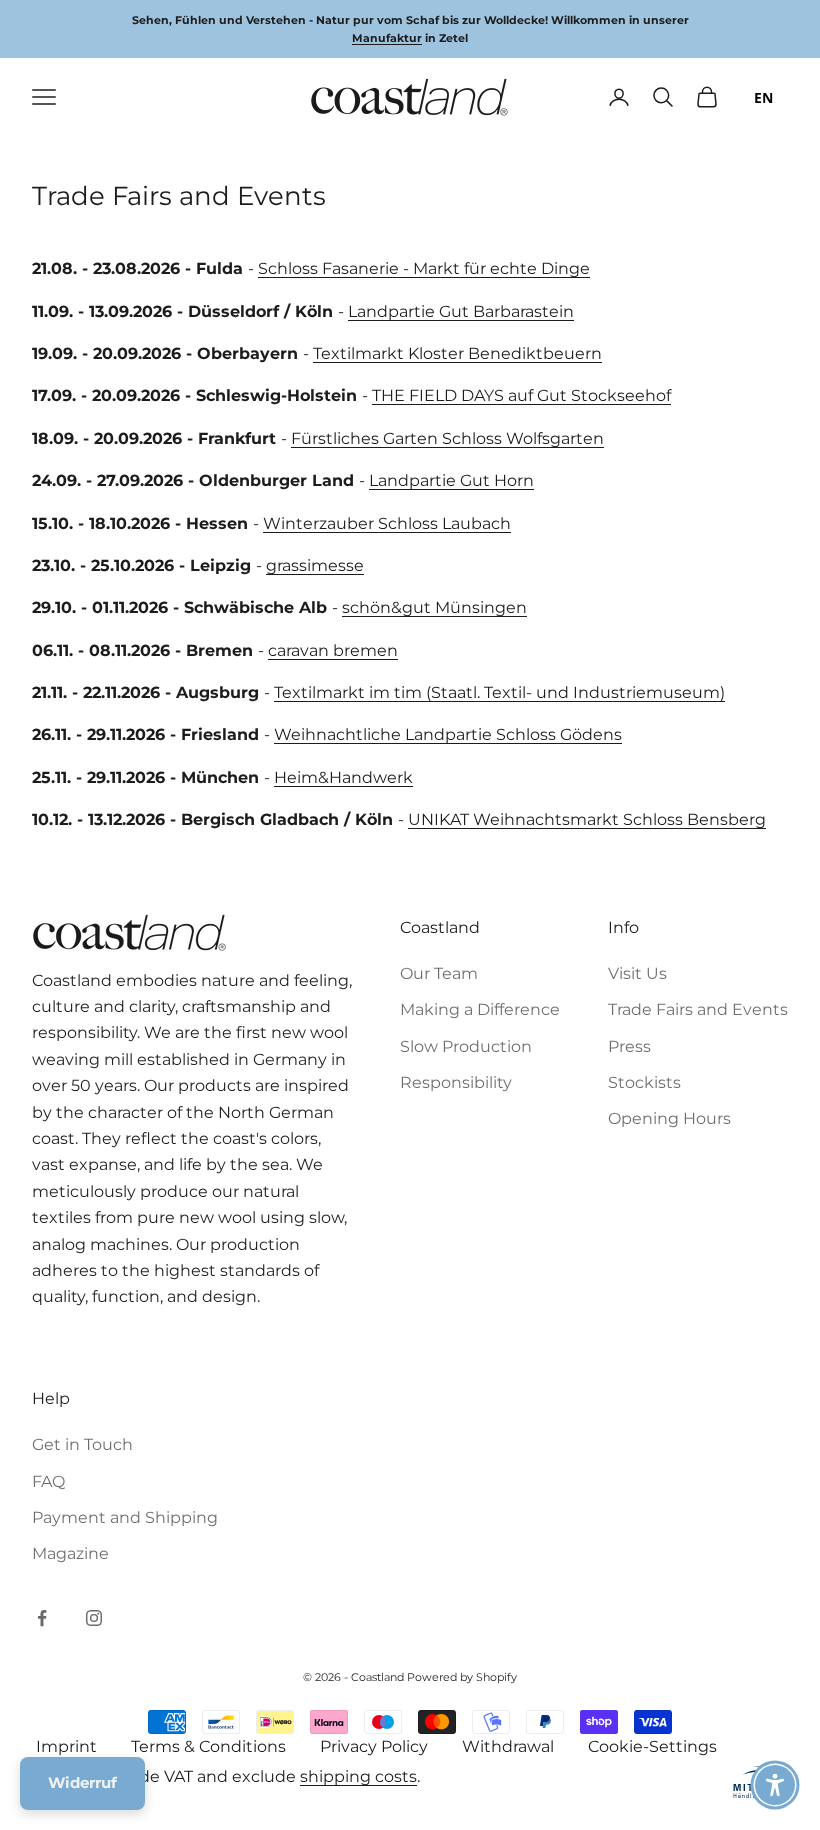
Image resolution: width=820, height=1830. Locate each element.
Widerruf (82, 1782)
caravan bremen (333, 650)
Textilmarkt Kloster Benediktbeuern (457, 353)
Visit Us (637, 973)
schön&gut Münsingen (434, 607)
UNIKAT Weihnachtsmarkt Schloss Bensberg (587, 819)
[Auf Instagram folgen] (94, 1618)
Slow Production (466, 1046)
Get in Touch (82, 1444)
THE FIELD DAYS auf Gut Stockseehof (521, 395)
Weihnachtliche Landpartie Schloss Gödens (448, 734)
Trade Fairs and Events (698, 1009)
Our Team (439, 973)
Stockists (644, 1082)
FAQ (48, 1481)
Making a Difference (480, 1009)
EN (763, 97)
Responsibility (456, 1082)
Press (629, 1046)
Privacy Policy (374, 1746)
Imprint (66, 1746)
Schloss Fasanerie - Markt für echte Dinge (424, 268)
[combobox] (763, 97)
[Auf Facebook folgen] (42, 1618)
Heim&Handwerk (343, 777)
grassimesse (315, 565)
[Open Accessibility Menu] (775, 1785)
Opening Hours (669, 1118)
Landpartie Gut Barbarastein (461, 311)
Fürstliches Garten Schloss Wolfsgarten (447, 438)
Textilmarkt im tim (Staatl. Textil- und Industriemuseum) (499, 692)
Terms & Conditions (208, 1746)
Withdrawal (508, 1746)
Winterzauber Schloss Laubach (387, 523)
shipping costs (358, 1776)
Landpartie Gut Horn (451, 480)
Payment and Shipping (125, 1517)
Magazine (70, 1553)
